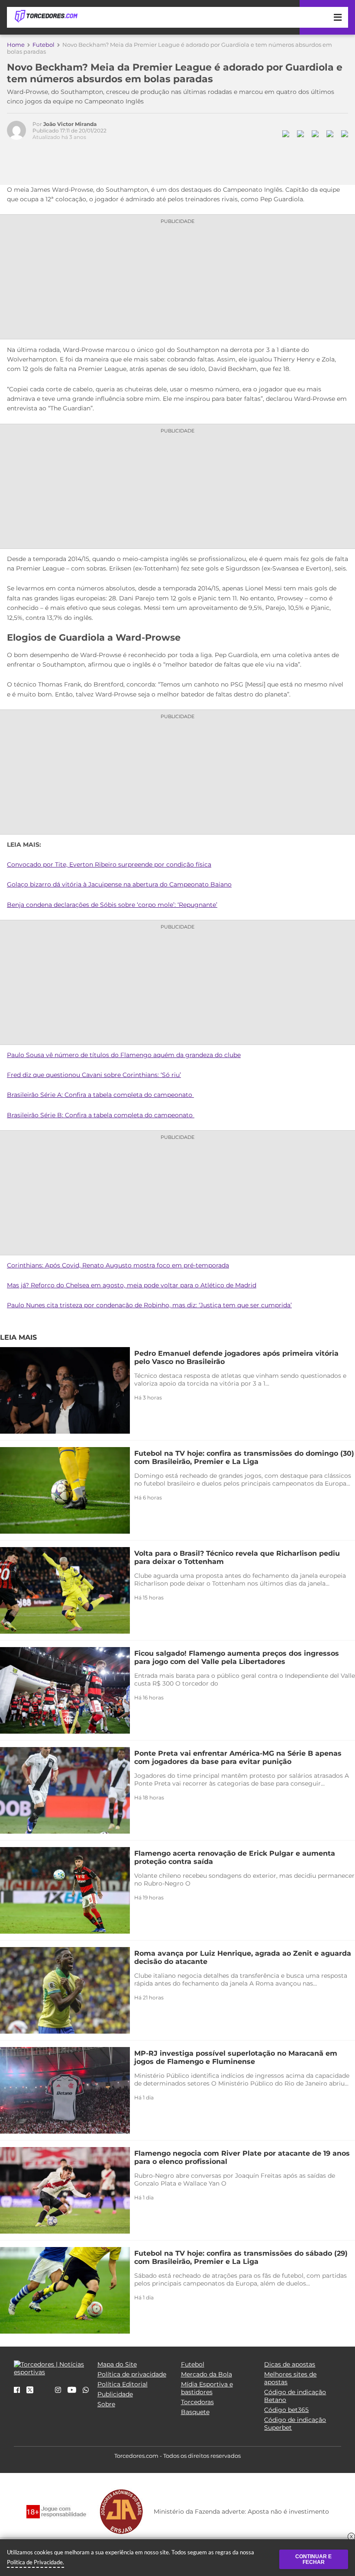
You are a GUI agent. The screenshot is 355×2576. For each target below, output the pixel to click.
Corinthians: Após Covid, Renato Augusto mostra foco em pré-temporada (118, 1265)
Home (16, 45)
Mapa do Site (117, 2364)
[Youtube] (72, 2390)
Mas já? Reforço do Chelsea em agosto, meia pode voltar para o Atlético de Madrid (132, 1285)
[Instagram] (58, 2390)
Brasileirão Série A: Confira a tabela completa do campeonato (100, 1095)
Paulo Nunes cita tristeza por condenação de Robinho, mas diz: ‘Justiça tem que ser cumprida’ (149, 1305)
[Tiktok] (44, 2393)
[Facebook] (17, 2390)
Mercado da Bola (207, 2374)
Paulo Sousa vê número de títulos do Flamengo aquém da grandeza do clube (124, 1055)
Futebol (44, 45)
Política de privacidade (132, 2374)
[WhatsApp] (86, 2390)
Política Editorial (123, 2384)
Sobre (106, 2404)
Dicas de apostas (290, 2364)
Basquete (195, 2412)
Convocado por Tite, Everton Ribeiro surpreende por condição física (109, 864)
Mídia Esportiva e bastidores (207, 2388)
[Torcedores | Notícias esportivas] (46, 16)
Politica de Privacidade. (35, 2562)
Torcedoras (197, 2402)
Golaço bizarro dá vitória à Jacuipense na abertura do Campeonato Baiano (119, 884)
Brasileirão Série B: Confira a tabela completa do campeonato (101, 1115)
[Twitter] (30, 2391)
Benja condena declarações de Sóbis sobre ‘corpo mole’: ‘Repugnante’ (112, 905)
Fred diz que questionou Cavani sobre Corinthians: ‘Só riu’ (94, 1075)
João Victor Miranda (70, 124)
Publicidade (115, 2394)
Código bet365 (286, 2410)
